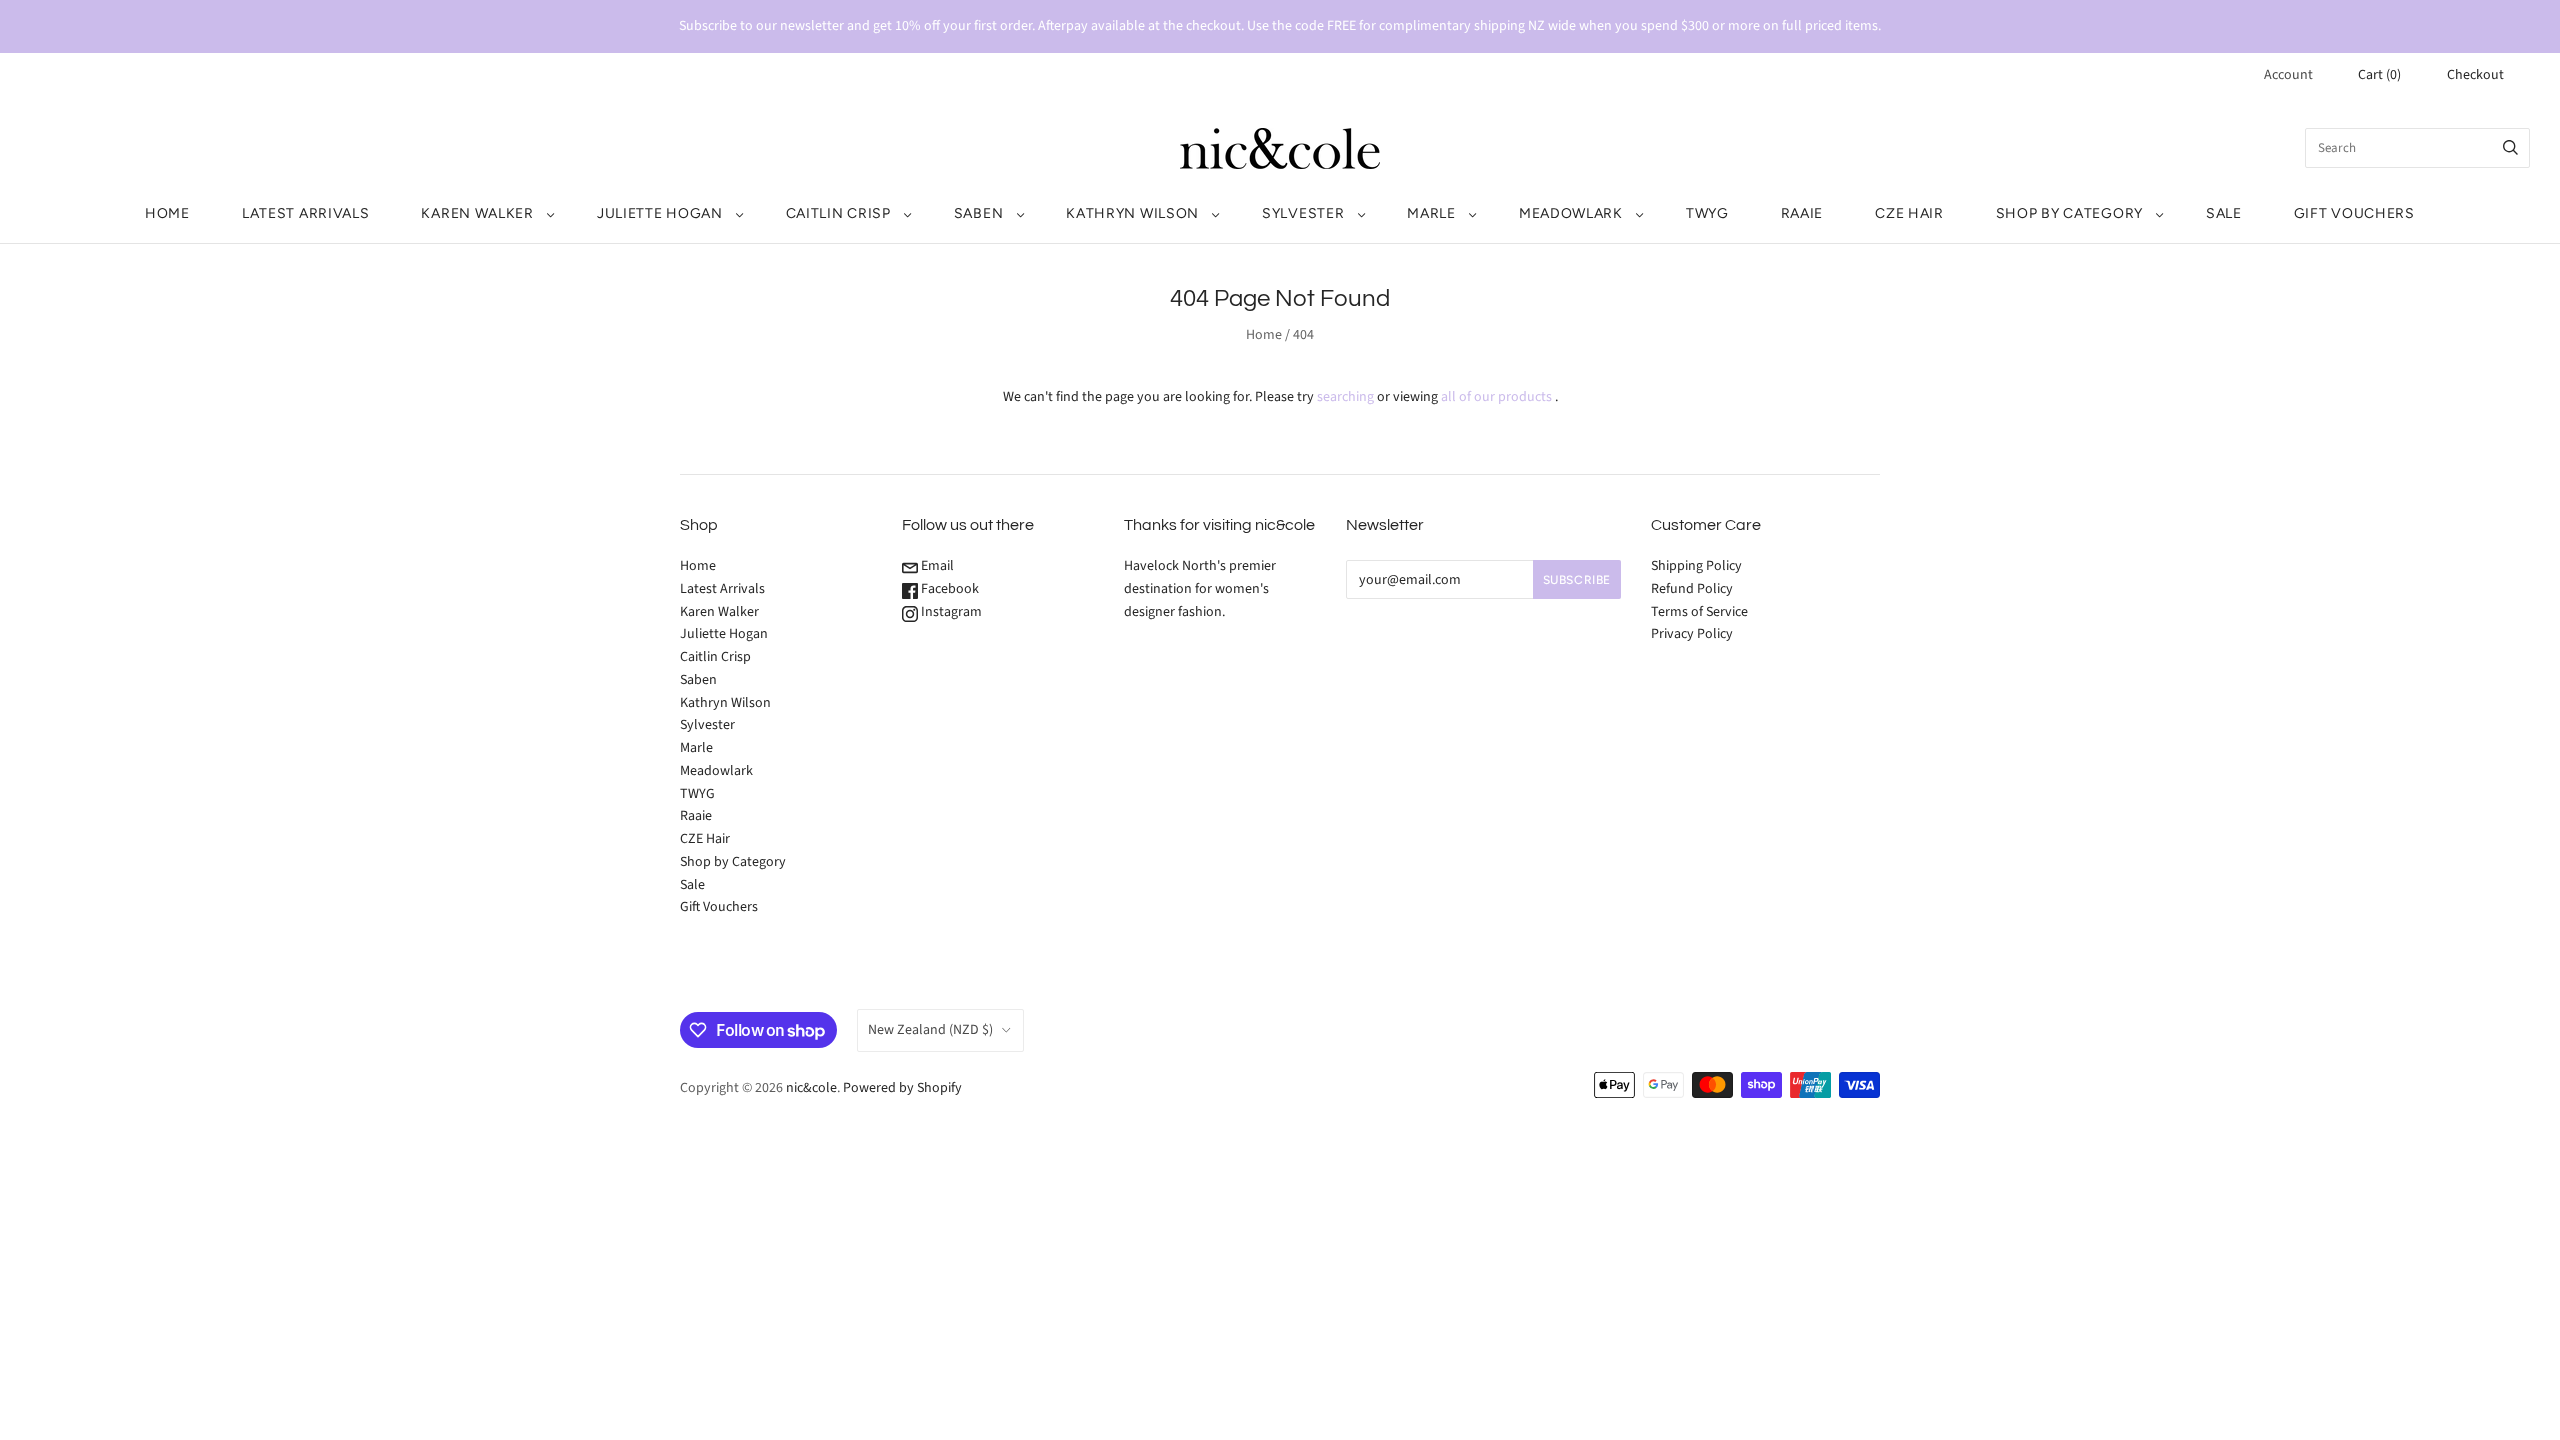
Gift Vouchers (2354, 213)
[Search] (2510, 148)
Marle (1431, 213)
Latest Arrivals (306, 213)
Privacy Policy (1692, 634)
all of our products (1496, 397)
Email (936, 566)
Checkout (2475, 75)
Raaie (1802, 213)
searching (1345, 397)
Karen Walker (477, 213)
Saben (979, 213)
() (2379, 75)
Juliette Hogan (660, 213)
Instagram (950, 612)
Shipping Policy (1696, 566)
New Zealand (930, 1030)
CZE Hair (1909, 213)
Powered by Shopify (902, 1088)
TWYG (1707, 213)
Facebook (948, 589)
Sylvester (1303, 213)
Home (167, 213)
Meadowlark (1571, 213)
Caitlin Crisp (838, 213)
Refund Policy (1692, 589)
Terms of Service (1699, 612)
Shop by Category (2069, 213)
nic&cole (811, 1088)
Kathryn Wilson (1132, 213)
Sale (2224, 213)
